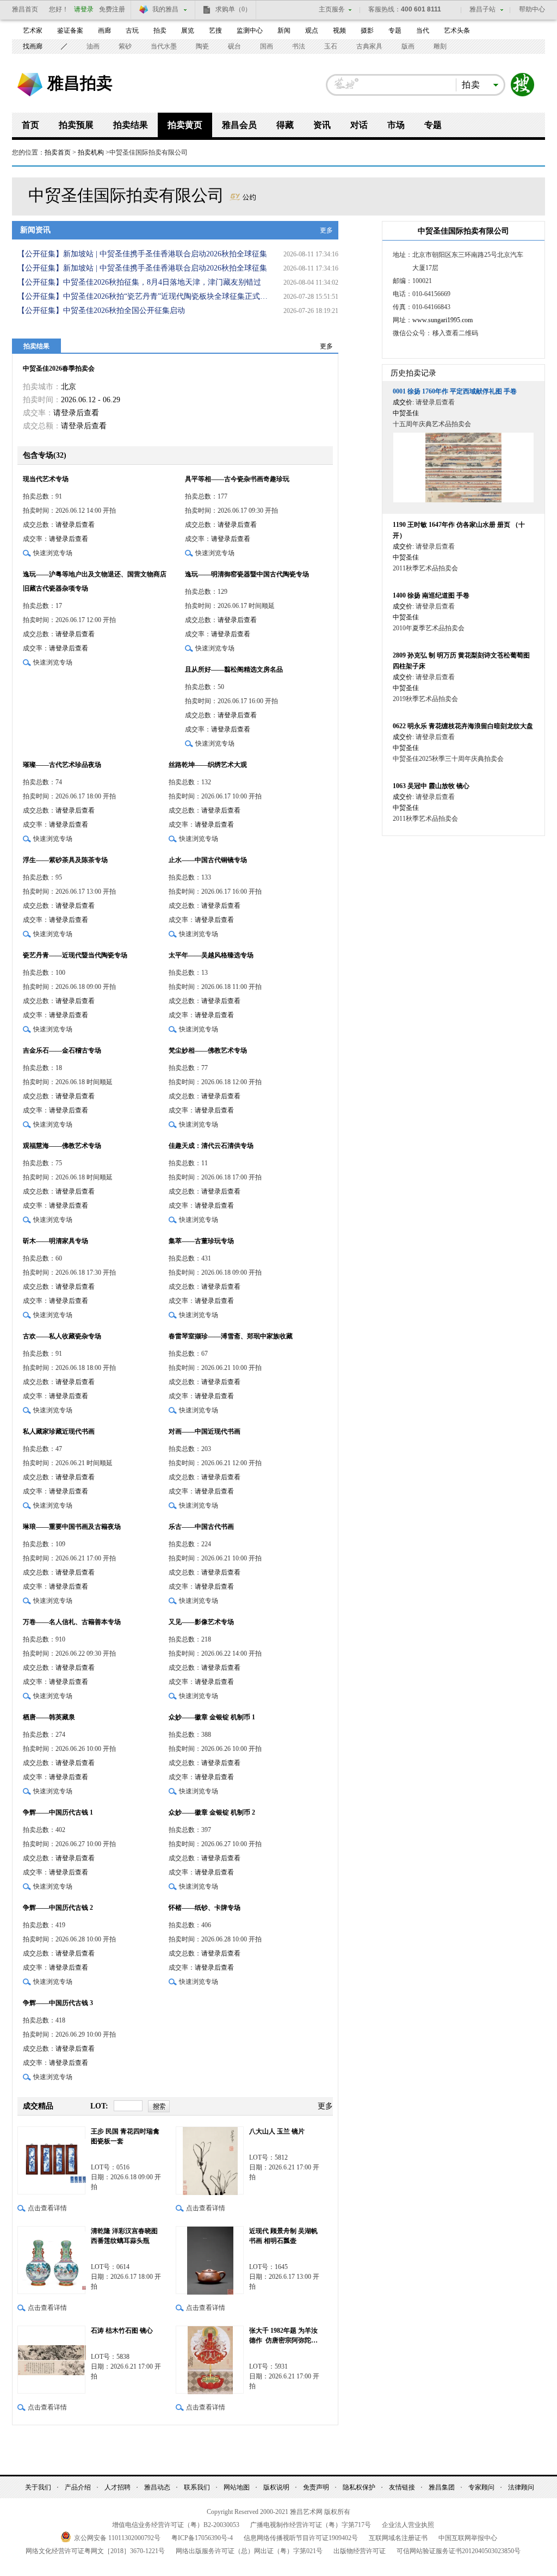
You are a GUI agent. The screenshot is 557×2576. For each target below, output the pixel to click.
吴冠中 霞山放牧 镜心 (431, 786)
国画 (267, 46)
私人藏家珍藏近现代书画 (59, 1431)
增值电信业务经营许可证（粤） (176, 2525)
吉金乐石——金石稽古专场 (62, 1050)
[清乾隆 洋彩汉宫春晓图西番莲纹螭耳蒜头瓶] (51, 2260)
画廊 (104, 30)
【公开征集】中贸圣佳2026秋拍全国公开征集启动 (101, 311)
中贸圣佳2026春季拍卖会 (59, 368)
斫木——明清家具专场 (55, 1241)
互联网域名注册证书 (398, 2538)
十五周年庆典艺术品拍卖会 (432, 424)
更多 (326, 230)
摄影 (367, 30)
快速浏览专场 (53, 553)
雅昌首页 (25, 9)
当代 (423, 30)
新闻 (284, 30)
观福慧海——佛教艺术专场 (62, 1146)
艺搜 (215, 30)
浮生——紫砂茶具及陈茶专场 (65, 860)
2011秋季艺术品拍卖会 (425, 568)
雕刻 (440, 46)
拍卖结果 (131, 125)
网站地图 (237, 2487)
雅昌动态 (157, 2487)
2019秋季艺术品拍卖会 (425, 699)
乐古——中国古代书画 (201, 1527)
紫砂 (125, 46)
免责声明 (316, 2487)
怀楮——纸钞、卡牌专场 (205, 1908)
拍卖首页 (58, 152)
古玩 (132, 30)
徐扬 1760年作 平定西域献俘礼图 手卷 (455, 391)
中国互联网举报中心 (468, 2538)
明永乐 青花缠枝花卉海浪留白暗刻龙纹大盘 (463, 726)
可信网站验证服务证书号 (459, 2551)
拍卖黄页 (185, 125)
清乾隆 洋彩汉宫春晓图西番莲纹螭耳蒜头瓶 (124, 2236)
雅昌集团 (442, 2487)
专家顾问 (481, 2487)
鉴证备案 (70, 30)
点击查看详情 (47, 2208)
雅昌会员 (239, 125)
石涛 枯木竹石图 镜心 (122, 2331)
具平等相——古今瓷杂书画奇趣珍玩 (237, 479)
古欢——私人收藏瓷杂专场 (62, 1336)
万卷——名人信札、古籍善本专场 (72, 1622)
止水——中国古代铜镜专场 (208, 860)
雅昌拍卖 (80, 83)
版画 (408, 46)
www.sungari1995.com (442, 320)
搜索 (523, 85)
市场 (396, 125)
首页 (30, 125)
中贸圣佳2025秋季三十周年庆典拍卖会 (448, 759)
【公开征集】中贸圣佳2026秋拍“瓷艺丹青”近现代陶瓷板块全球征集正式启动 (145, 296)
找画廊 (33, 46)
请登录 (84, 9)
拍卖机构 (91, 152)
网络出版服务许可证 (249, 2551)
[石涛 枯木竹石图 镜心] (51, 2360)
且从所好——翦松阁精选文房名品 (234, 669)
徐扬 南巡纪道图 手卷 (431, 595)
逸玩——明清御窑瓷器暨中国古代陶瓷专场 (247, 574)
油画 (93, 46)
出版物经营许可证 (360, 2551)
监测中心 (250, 30)
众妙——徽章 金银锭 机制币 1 (212, 1717)
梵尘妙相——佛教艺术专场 (208, 1050)
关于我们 (38, 2487)
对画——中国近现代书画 (205, 1431)
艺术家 (33, 30)
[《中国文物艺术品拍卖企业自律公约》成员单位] (243, 195)
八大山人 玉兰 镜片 (277, 2131)
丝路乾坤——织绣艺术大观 (208, 765)
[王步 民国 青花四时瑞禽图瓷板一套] (51, 2160)
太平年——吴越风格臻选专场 (211, 955)
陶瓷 (202, 46)
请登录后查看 (76, 413)
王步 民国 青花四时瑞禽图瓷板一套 (125, 2136)
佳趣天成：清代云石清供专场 (211, 1146)
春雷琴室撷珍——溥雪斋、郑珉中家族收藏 (231, 1336)
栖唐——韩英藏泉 (49, 1717)
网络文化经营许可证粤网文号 (95, 2551)
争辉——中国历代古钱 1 (58, 1812)
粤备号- (202, 2538)
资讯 (322, 125)
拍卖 (160, 30)
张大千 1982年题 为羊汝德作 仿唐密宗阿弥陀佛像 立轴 (283, 2336)
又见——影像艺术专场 (201, 1622)
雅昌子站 (482, 9)
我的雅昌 (165, 9)
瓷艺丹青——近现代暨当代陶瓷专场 (75, 955)
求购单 (233, 9)
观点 (312, 30)
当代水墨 (164, 46)
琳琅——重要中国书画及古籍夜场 (72, 1527)
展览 (188, 30)
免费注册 (112, 9)
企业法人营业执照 (408, 2525)
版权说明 (276, 2487)
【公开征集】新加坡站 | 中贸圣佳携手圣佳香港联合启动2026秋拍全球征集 (142, 254)
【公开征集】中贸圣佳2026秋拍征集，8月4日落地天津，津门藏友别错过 (139, 282)
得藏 (285, 125)
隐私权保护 (359, 2487)
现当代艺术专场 (46, 479)
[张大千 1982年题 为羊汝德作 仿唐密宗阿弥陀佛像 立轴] (210, 2360)
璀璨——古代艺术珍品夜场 (62, 765)
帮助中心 (532, 9)
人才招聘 (117, 2487)
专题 (395, 30)
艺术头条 (457, 30)
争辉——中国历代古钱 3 (58, 2003)
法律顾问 (521, 2487)
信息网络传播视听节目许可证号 (301, 2538)
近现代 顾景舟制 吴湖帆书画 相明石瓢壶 (283, 2236)
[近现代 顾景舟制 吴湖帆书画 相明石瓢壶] (210, 2260)
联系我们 (197, 2487)
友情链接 (402, 2487)
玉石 (331, 46)
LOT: (99, 2106)
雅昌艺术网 (30, 85)
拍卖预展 (76, 125)
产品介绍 (78, 2487)
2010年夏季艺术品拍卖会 (429, 628)
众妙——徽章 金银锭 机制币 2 (212, 1812)
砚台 (234, 46)
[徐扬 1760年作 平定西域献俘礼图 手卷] (463, 468)
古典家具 (369, 46)
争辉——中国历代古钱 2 (58, 1908)
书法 (299, 46)
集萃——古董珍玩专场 (201, 1241)
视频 (339, 30)
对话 (359, 125)
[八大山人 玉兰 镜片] (210, 2160)
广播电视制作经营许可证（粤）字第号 (311, 2525)
